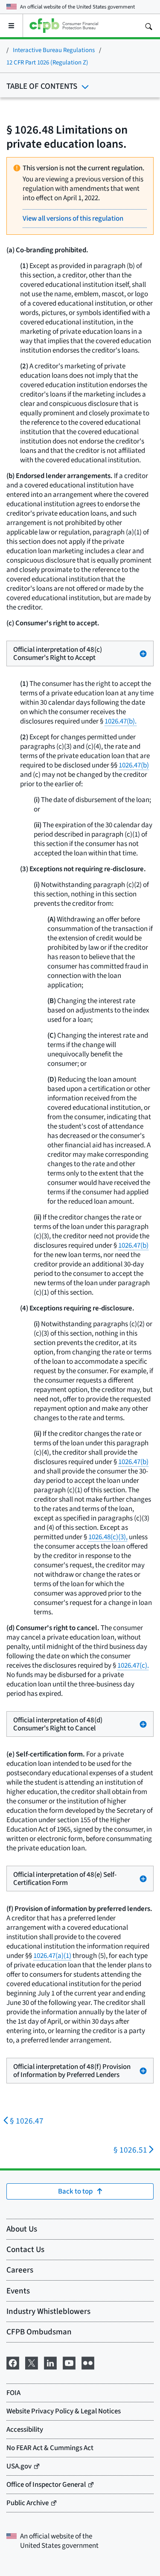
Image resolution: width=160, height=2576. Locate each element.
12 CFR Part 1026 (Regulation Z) (47, 62)
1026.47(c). (133, 1665)
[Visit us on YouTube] (69, 2362)
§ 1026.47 (27, 2121)
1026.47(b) (134, 765)
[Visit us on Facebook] (13, 2362)
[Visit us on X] (32, 2362)
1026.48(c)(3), (108, 1537)
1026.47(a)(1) (52, 1956)
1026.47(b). (121, 721)
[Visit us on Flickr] (88, 2362)
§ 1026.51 (130, 2150)
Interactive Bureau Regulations (54, 50)
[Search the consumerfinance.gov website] (148, 26)
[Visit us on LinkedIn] (50, 2362)
